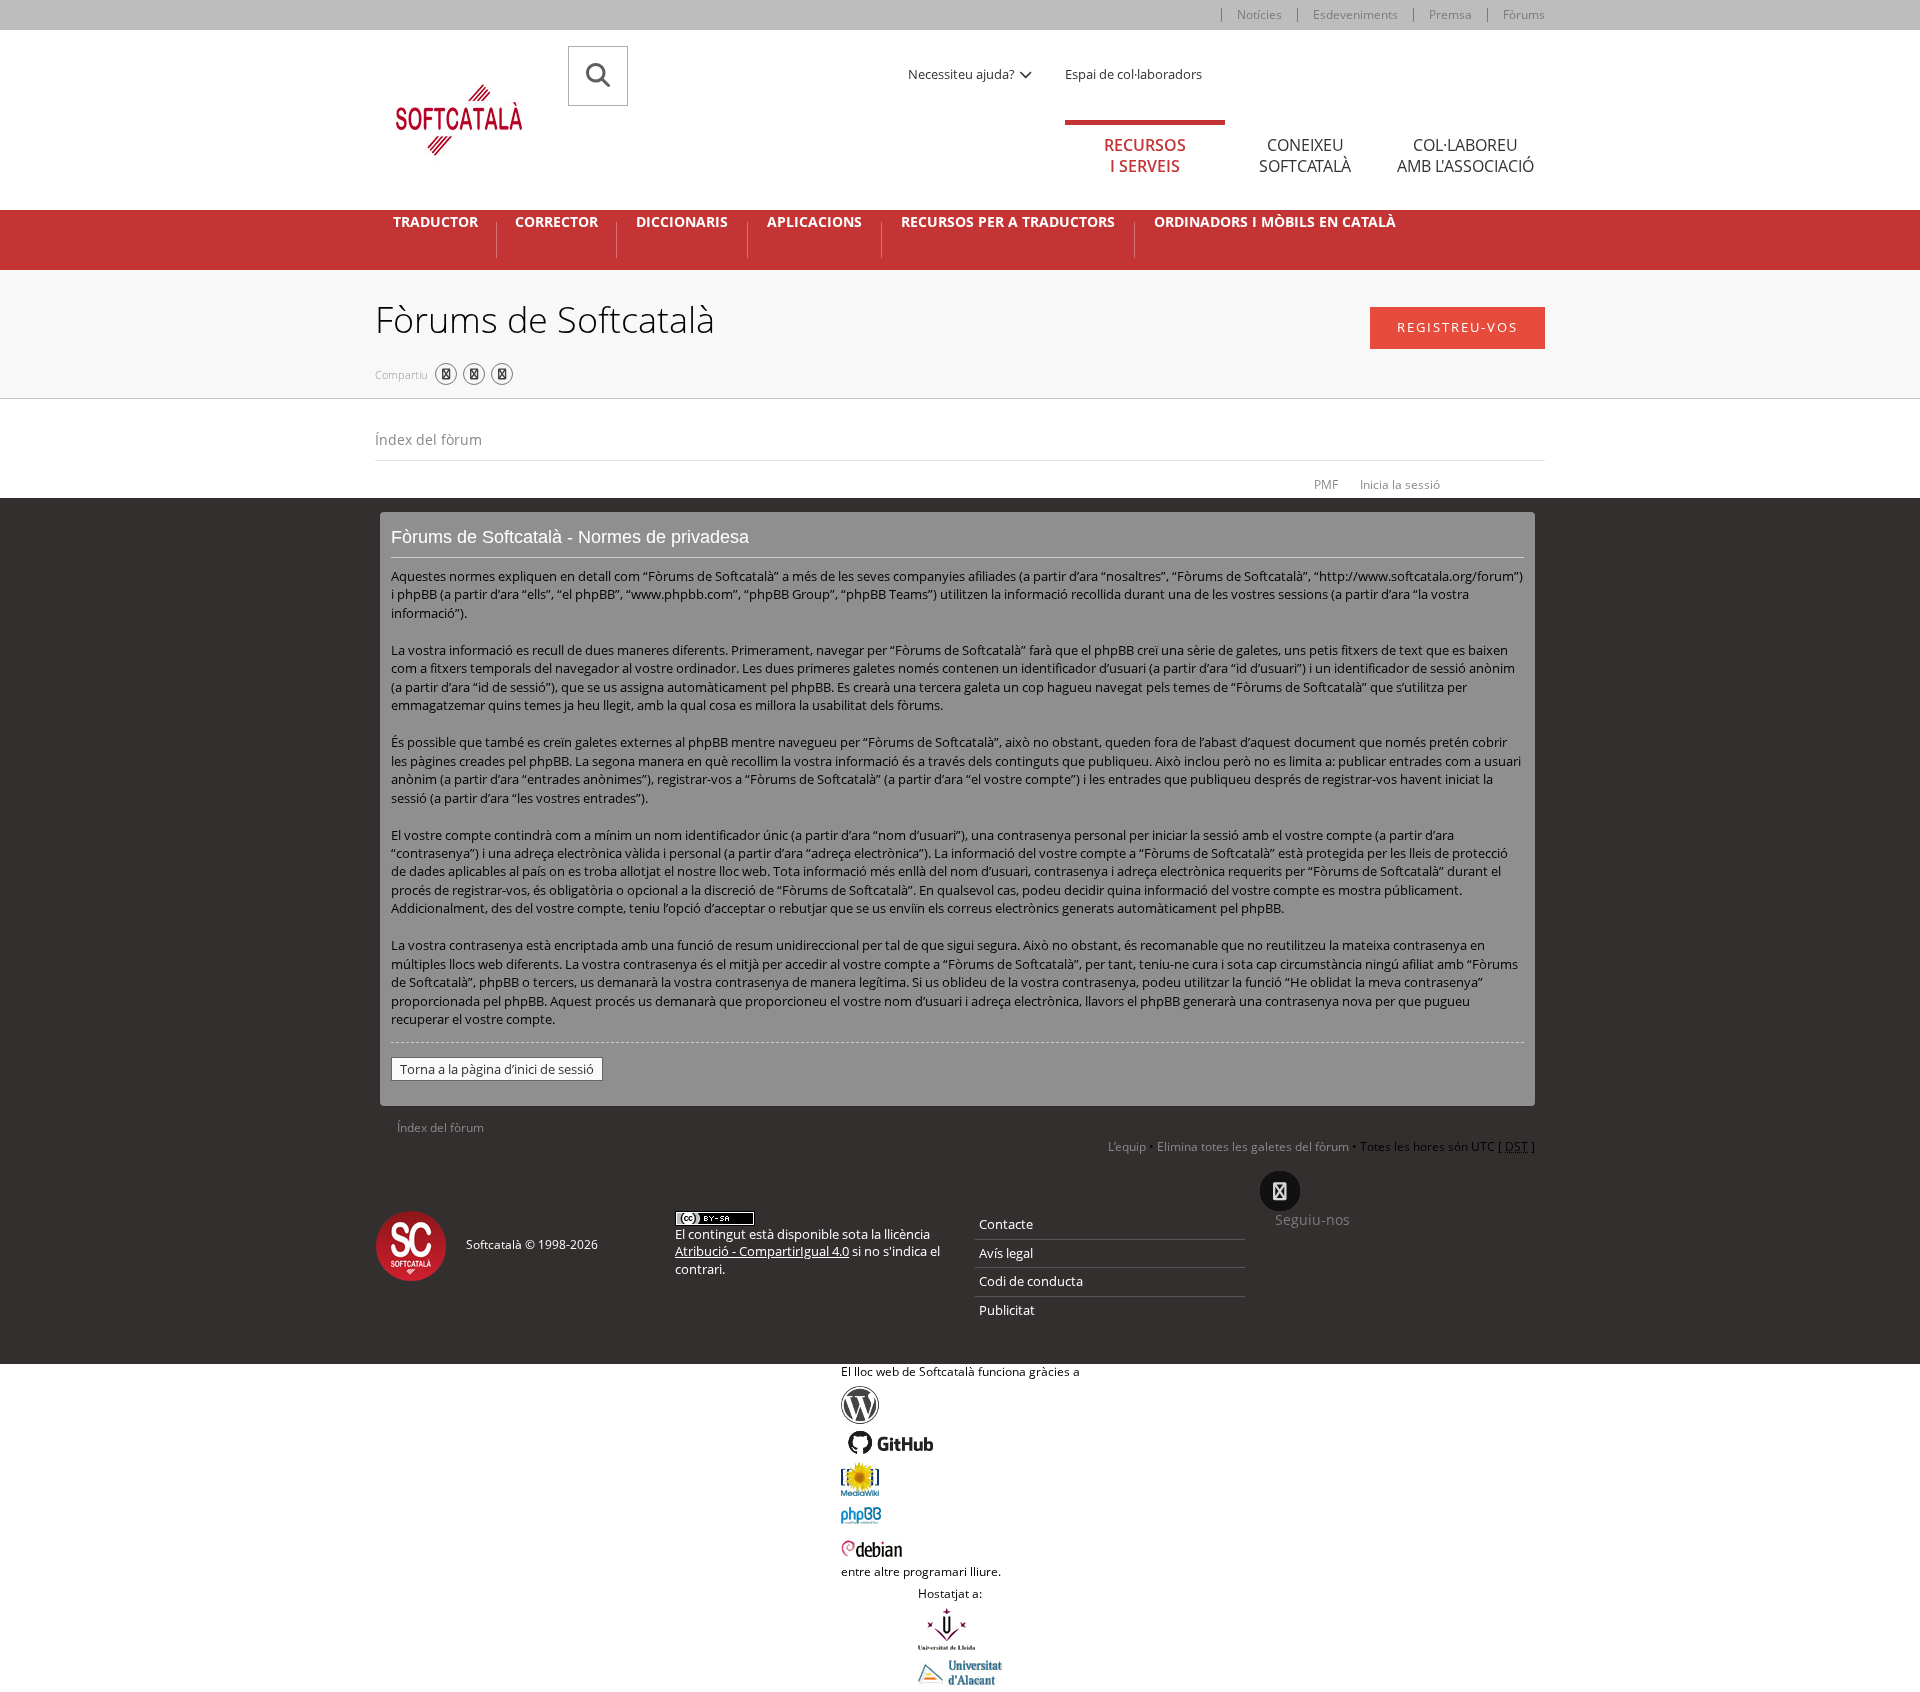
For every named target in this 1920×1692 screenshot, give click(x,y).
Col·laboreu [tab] (1465, 155)
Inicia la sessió (1400, 484)
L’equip (1127, 1146)
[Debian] (960, 1547)
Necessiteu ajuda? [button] (963, 74)
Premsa (1450, 14)
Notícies (1259, 14)
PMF (1326, 484)
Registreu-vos (1457, 327)
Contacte (1006, 1224)
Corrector (556, 222)
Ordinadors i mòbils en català (1275, 222)
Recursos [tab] (1145, 155)
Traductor (435, 222)
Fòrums (1524, 14)
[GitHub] (960, 1443)
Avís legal (1006, 1253)
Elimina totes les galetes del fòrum (1253, 1146)
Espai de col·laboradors (1133, 74)
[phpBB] (960, 1513)
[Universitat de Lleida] (960, 1629)
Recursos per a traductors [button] (1008, 222)
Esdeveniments (1355, 14)
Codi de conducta (1031, 1281)
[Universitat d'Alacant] (960, 1671)
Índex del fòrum (428, 439)
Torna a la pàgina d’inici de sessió (497, 1069)
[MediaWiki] (960, 1479)
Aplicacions (814, 222)
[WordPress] (960, 1405)
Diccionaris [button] (682, 222)
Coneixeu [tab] (1305, 155)
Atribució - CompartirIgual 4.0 (762, 1251)
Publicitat (1007, 1310)
